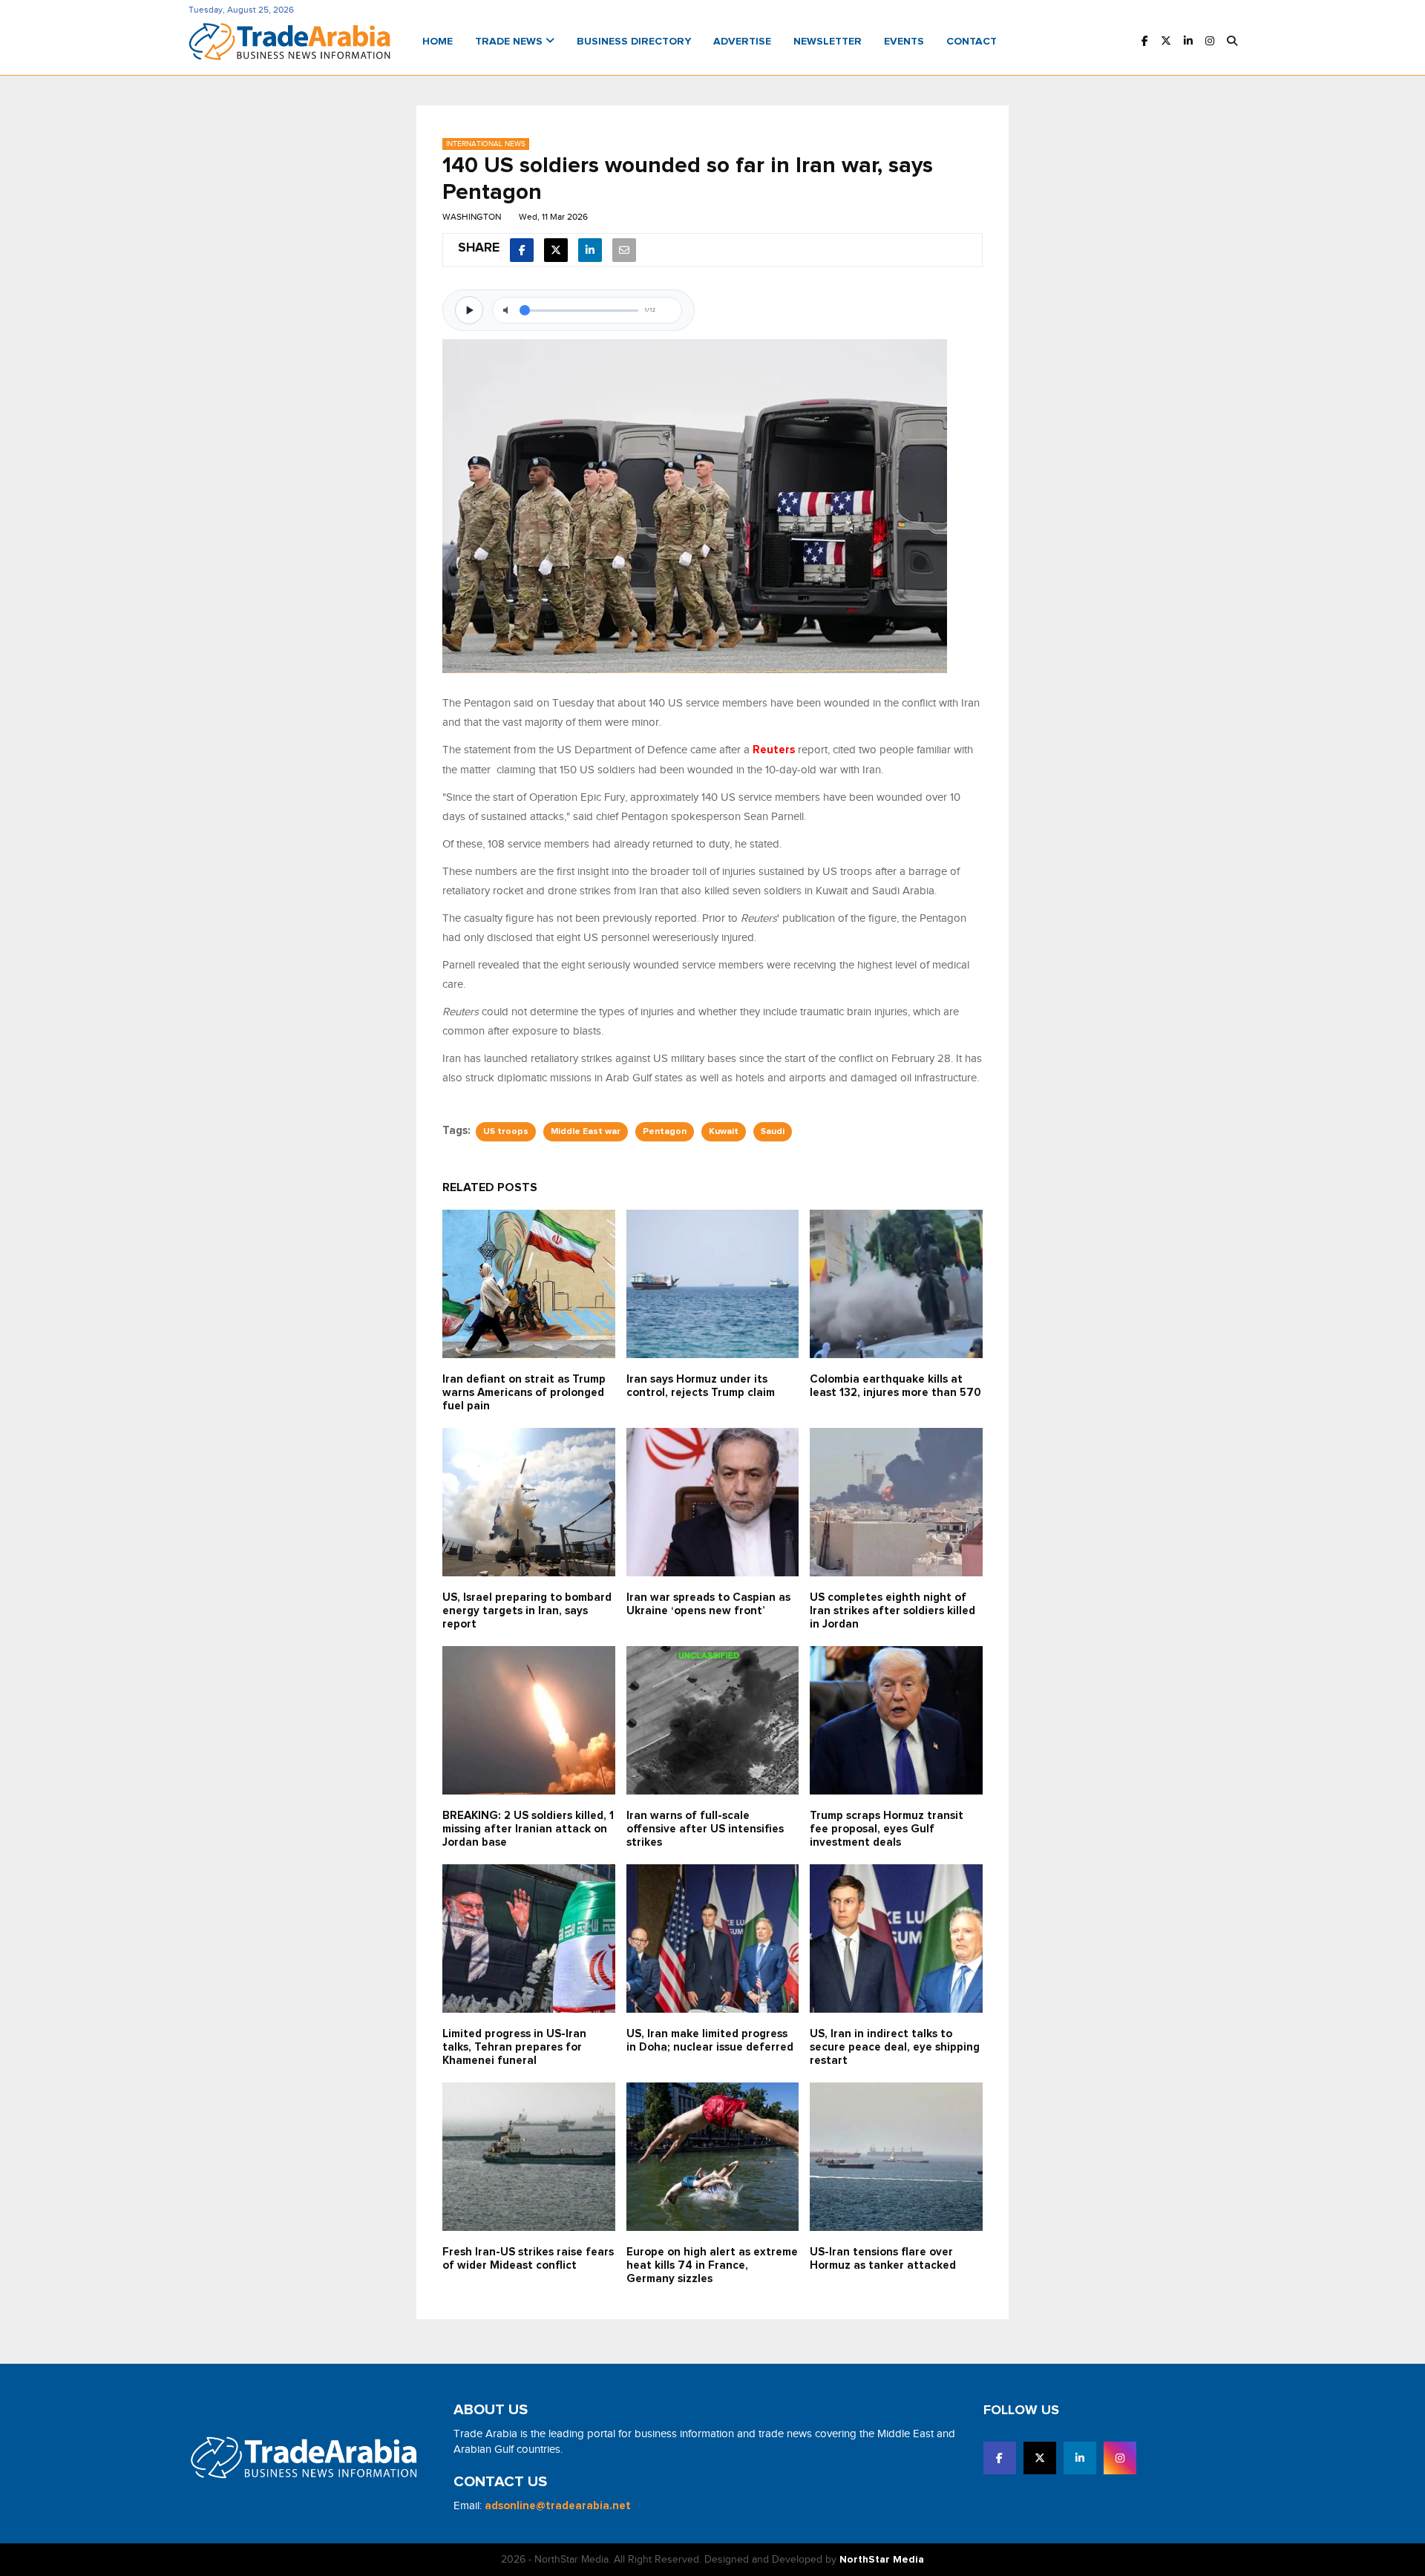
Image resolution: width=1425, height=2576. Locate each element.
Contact (972, 42)
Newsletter (828, 42)
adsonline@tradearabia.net (558, 2506)
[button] (1232, 42)
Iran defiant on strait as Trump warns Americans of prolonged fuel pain (524, 1393)
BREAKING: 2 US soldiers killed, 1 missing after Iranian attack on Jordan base (528, 1829)
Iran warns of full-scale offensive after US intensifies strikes (705, 1829)
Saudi (773, 1132)
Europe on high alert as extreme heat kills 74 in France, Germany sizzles (712, 2265)
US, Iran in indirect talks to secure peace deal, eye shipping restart (895, 2047)
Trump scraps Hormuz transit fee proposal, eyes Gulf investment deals (887, 1829)
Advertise (742, 42)
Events (904, 42)
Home (438, 42)
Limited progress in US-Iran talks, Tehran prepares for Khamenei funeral (514, 2047)
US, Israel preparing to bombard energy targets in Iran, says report (527, 1611)
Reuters (774, 750)
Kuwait (724, 1132)
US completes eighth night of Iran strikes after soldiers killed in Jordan (892, 1611)
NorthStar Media (882, 2560)
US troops (506, 1132)
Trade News (510, 42)
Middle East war (586, 1132)
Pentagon (665, 1132)
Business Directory (634, 42)
